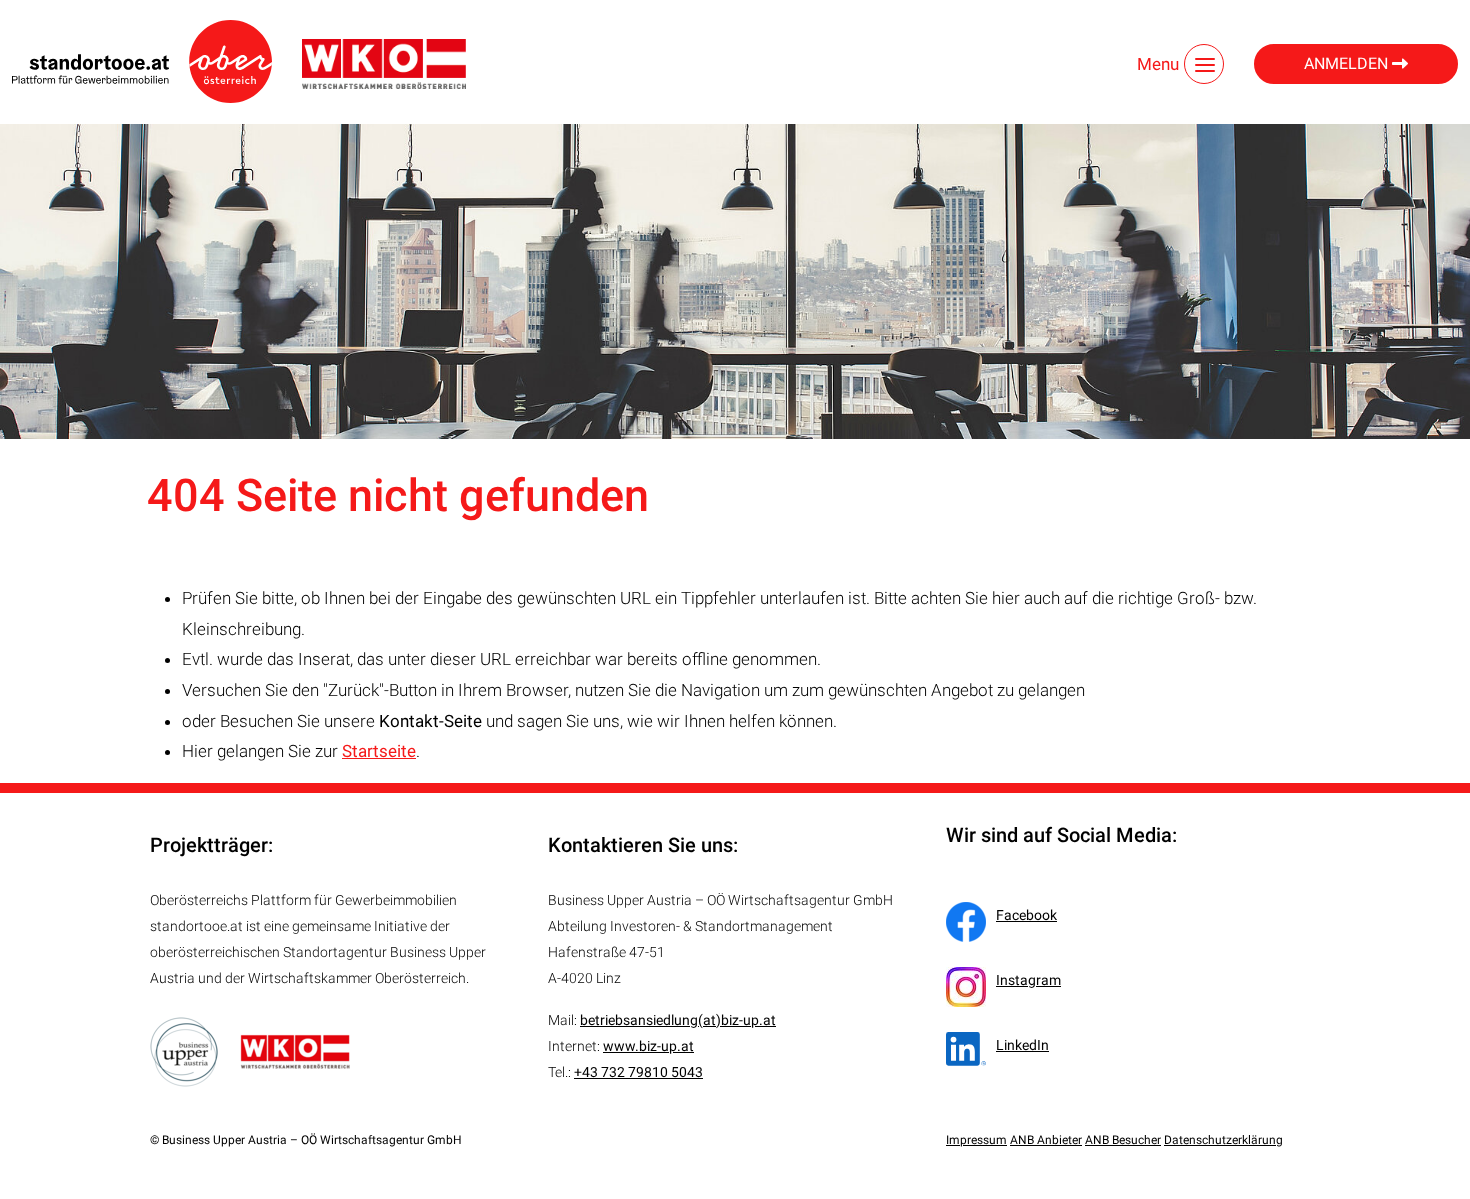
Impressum (976, 1140)
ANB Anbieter (1046, 1140)
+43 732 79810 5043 (638, 1072)
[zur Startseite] (142, 61)
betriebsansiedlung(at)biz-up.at (678, 1020)
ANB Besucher (1123, 1140)
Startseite (379, 751)
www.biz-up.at (648, 1046)
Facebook (1026, 915)
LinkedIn (1022, 1045)
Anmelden (1348, 63)
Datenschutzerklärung (1223, 1140)
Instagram (1028, 980)
